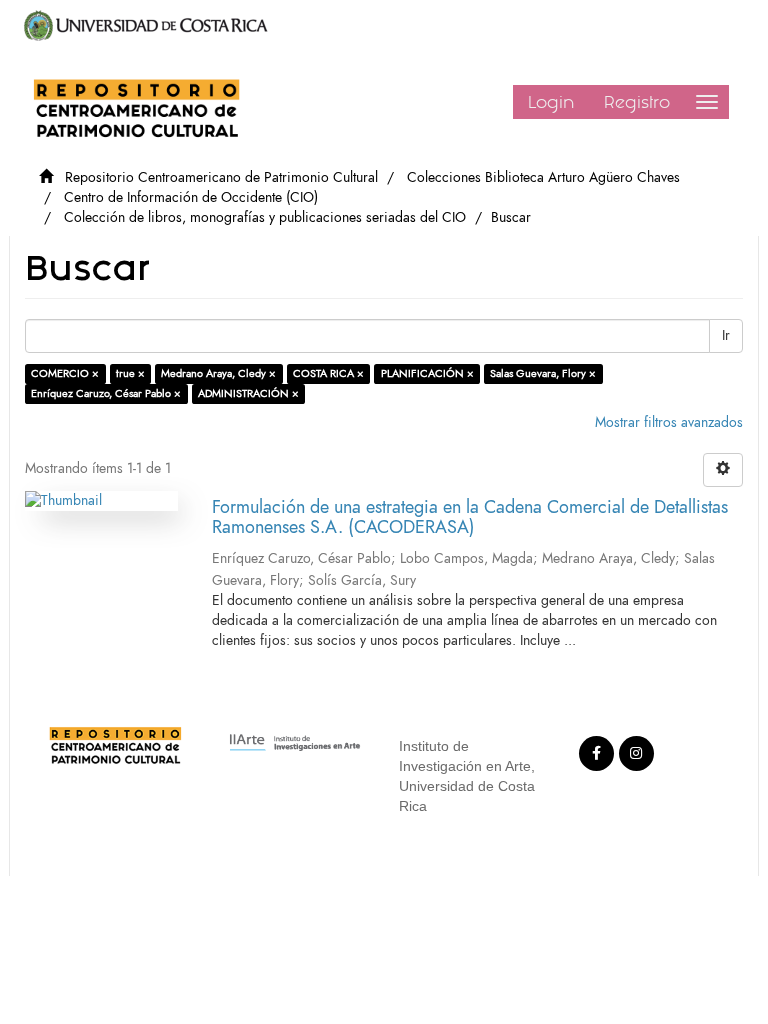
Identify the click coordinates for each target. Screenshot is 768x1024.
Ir (726, 335)
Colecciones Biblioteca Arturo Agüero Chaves (543, 177)
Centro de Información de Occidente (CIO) (191, 197)
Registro (637, 102)
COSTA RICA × (328, 373)
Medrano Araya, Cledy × (218, 373)
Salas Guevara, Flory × (543, 373)
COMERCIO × (65, 373)
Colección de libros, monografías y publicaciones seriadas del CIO (265, 217)
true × (130, 373)
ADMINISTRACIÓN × (248, 393)
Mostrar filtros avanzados (669, 422)
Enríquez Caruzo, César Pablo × (106, 393)
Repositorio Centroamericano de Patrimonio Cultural (221, 177)
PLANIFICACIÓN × (427, 373)
